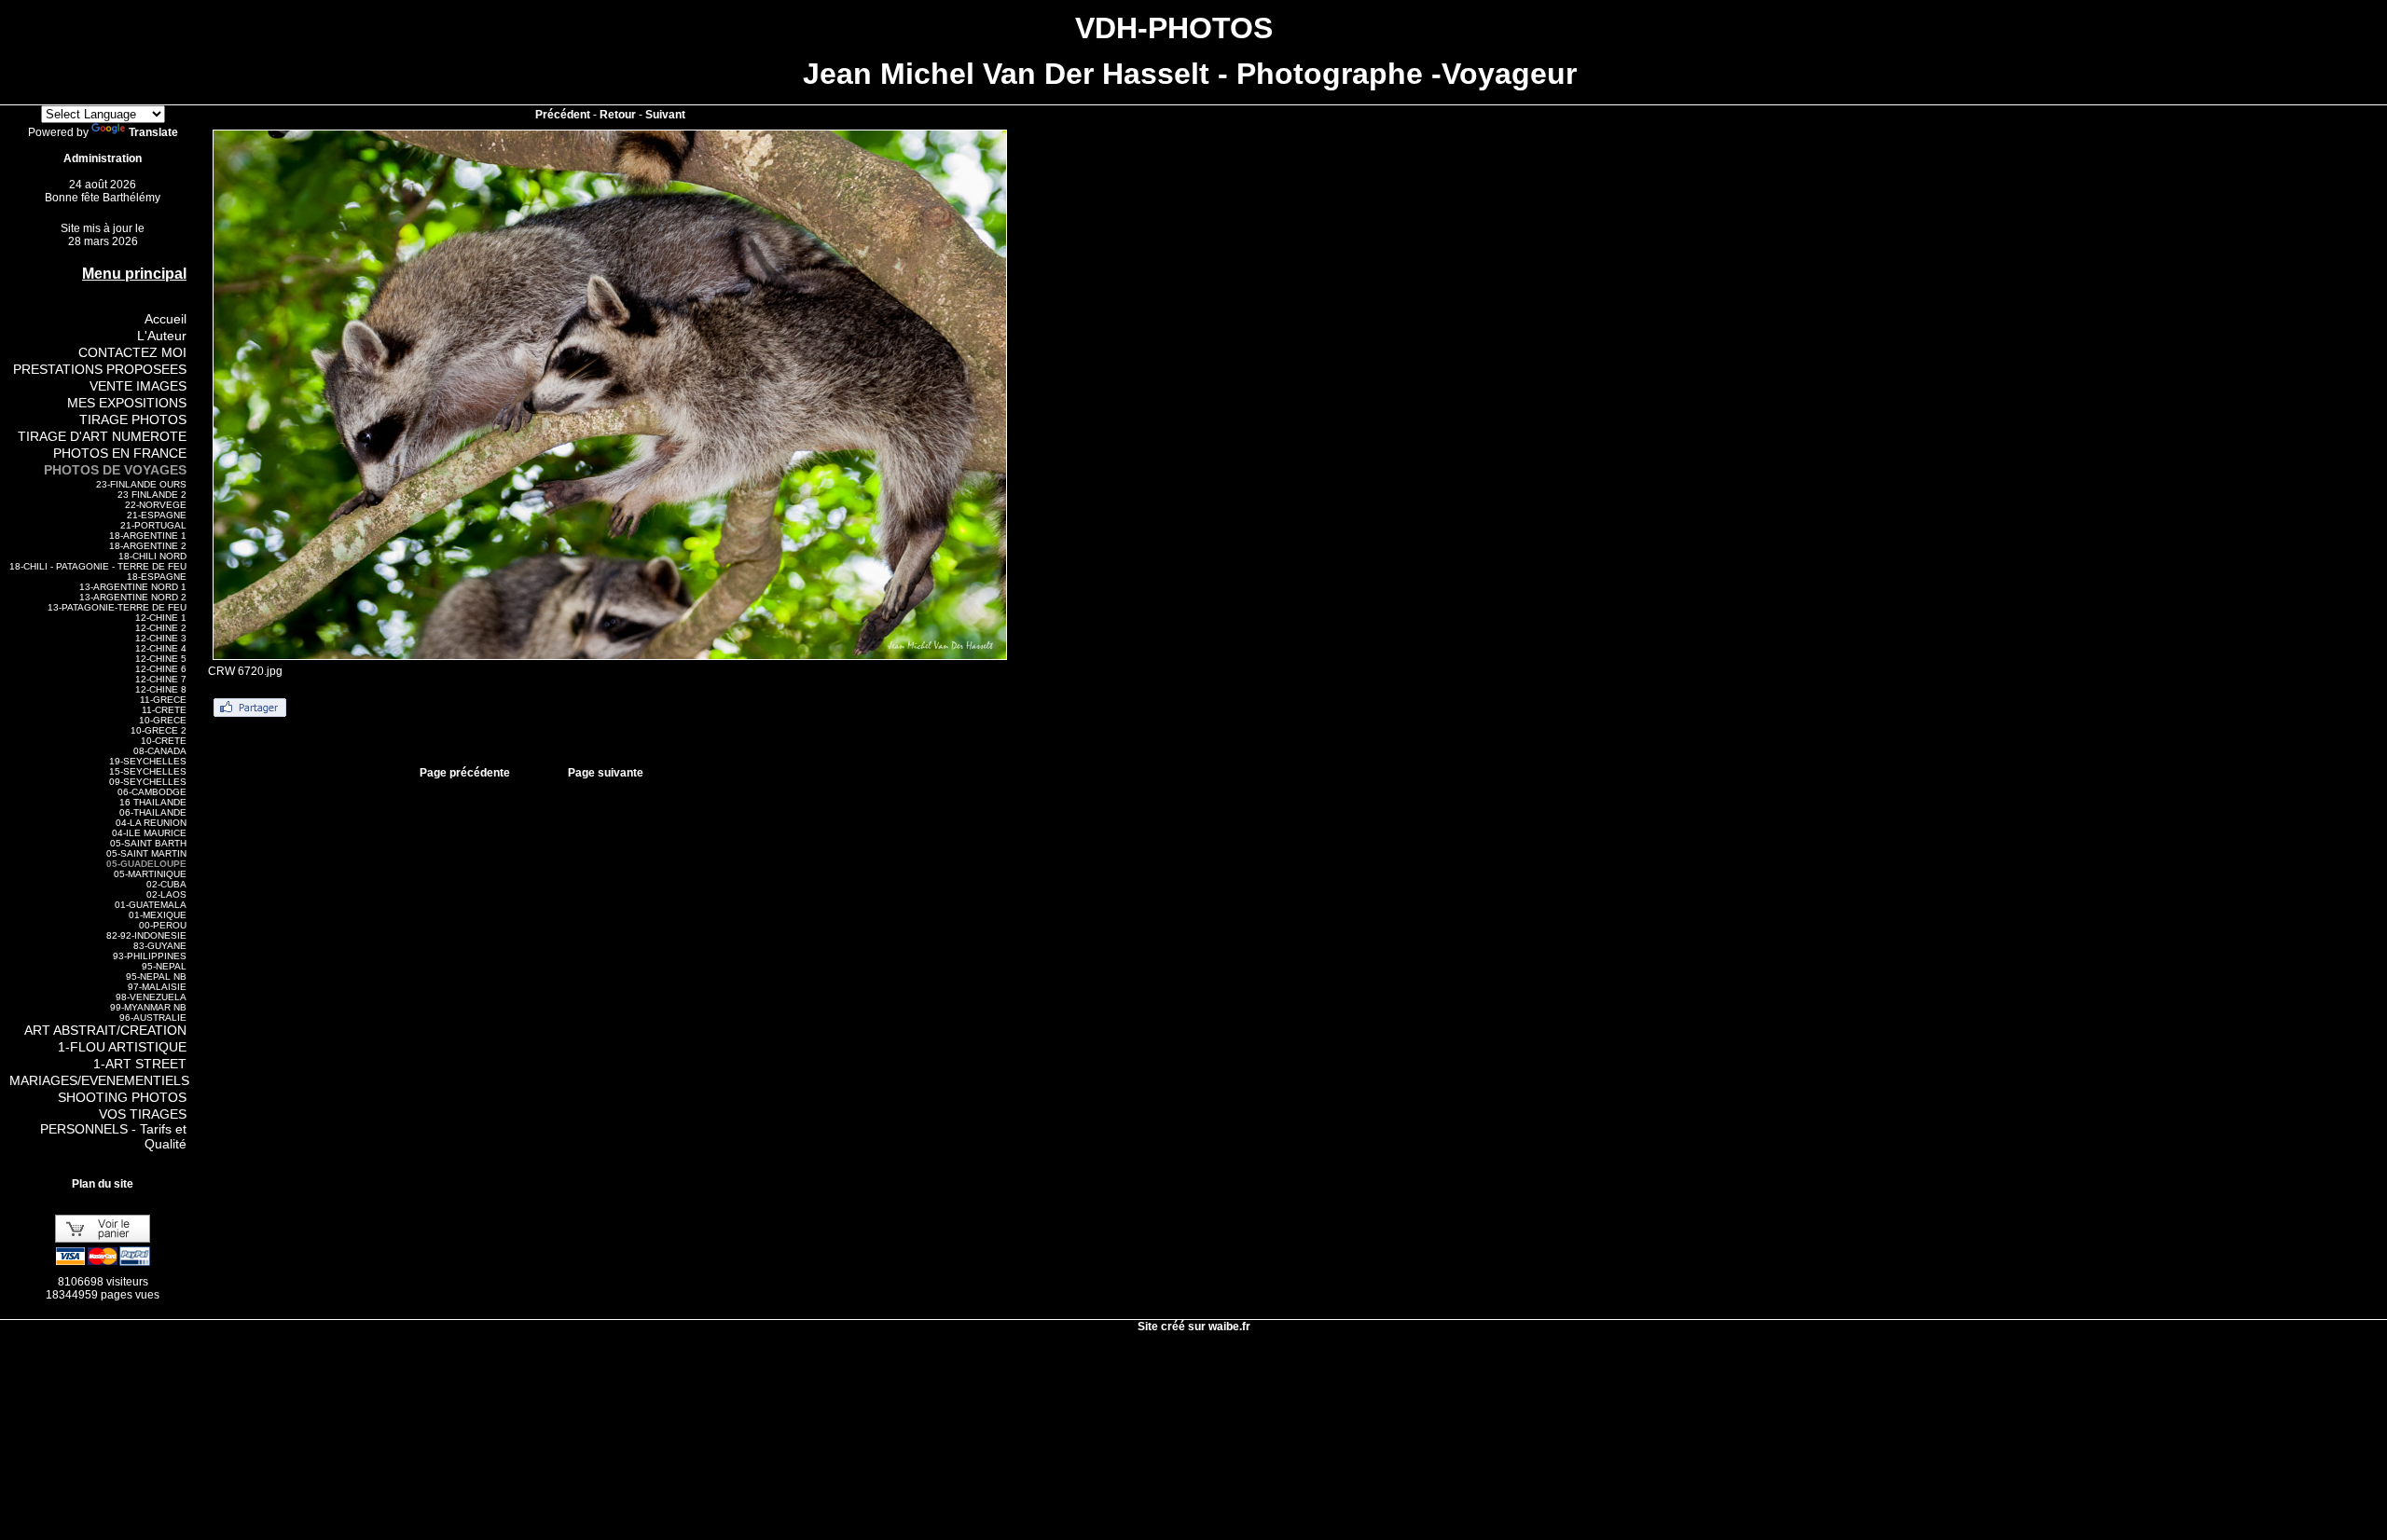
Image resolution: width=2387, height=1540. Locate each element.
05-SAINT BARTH (148, 843)
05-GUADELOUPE (146, 864)
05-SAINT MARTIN (146, 853)
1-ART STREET (140, 1064)
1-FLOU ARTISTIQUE (122, 1047)
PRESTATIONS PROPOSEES (100, 369)
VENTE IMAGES (138, 386)
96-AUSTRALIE (153, 1017)
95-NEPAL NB (156, 976)
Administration (103, 158)
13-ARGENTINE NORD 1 (133, 587)
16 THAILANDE (153, 802)
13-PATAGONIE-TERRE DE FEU (117, 607)
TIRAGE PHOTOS (133, 419)
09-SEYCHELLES (148, 782)
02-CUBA (166, 884)
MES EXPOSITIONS (127, 403)
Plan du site (103, 1184)
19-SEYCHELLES (148, 761)
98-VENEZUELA (151, 997)
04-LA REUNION (151, 823)
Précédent (563, 115)
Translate (153, 132)
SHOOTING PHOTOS (122, 1097)
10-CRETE (164, 741)
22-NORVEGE (156, 505)
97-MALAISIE (157, 987)
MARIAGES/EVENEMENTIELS (99, 1080)
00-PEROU (163, 925)
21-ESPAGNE (157, 515)
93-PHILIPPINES (150, 956)
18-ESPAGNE (157, 577)
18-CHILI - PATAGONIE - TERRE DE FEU (98, 566)
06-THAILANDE (153, 812)
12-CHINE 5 (161, 659)
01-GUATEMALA (151, 905)
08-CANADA (160, 751)
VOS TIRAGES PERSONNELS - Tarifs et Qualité (113, 1129)
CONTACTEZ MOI (132, 352)
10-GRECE (163, 720)
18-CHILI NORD (152, 556)
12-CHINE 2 (161, 628)
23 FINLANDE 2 (152, 495)
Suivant (665, 115)
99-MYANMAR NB (148, 1007)
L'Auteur (162, 336)
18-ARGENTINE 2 (148, 546)
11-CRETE (164, 710)
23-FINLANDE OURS (141, 484)
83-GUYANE (160, 946)
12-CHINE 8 (161, 689)
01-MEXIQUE (158, 915)
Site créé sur (1194, 1327)
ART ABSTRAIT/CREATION (105, 1030)
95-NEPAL (164, 966)
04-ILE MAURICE (149, 833)
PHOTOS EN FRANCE (120, 453)
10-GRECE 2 (159, 730)
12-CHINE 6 (161, 669)
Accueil (166, 319)
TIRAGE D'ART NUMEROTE (102, 436)
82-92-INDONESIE (146, 935)
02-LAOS (166, 894)
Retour (618, 115)
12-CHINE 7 (161, 679)
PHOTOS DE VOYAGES (115, 470)
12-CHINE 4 (161, 648)
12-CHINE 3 (161, 638)
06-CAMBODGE (152, 792)
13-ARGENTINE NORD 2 (133, 597)
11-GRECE (163, 700)
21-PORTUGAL (153, 525)
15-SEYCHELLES (148, 771)
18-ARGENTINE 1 (148, 536)
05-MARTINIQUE (150, 874)
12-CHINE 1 (161, 618)
